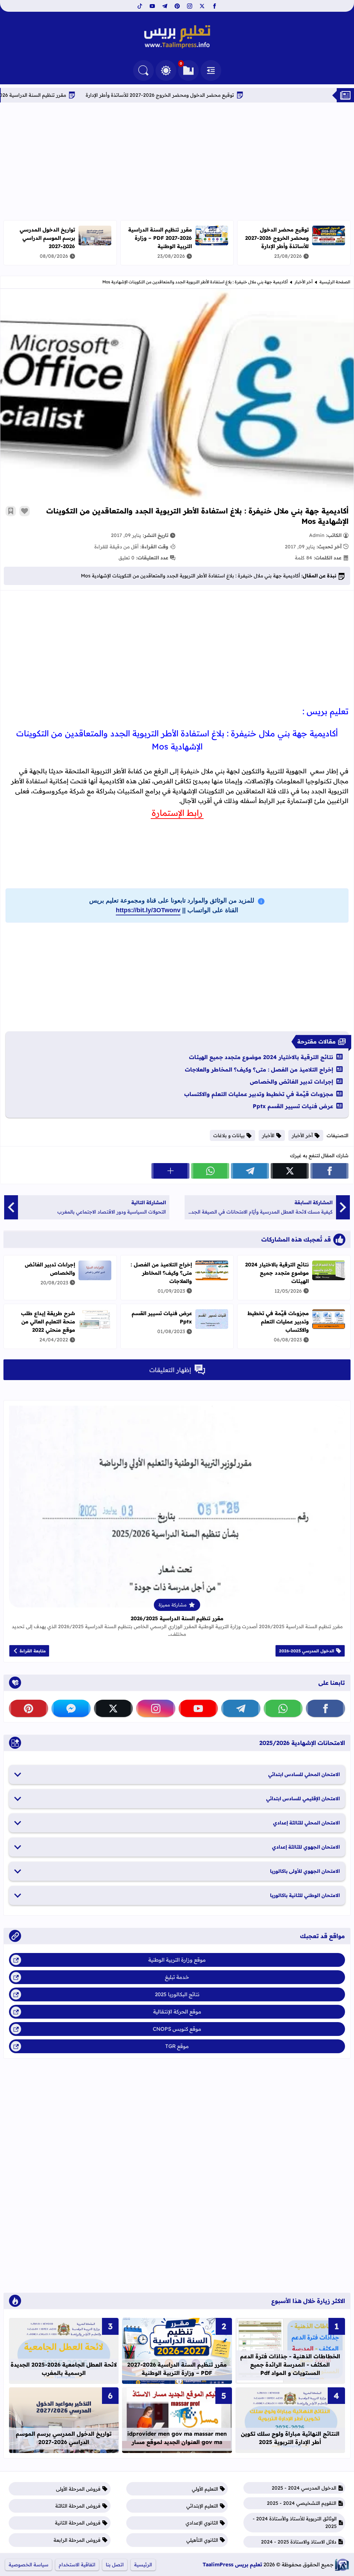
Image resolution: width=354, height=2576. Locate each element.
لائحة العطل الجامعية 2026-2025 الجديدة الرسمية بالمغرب (64, 2369)
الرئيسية (143, 2565)
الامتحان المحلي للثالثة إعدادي (306, 1823)
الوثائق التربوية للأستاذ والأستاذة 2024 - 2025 (295, 2522)
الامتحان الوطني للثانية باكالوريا (305, 1895)
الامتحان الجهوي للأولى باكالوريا (305, 1871)
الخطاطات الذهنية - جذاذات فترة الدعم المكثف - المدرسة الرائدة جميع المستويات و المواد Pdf (290, 2365)
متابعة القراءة (33, 1651)
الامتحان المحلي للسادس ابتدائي (304, 1774)
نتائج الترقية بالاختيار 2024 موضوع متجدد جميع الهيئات (261, 1057)
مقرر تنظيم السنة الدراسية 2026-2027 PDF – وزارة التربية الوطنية (160, 238)
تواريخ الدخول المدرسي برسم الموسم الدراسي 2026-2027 (47, 238)
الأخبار (268, 1135)
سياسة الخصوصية (29, 2565)
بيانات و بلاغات (229, 1135)
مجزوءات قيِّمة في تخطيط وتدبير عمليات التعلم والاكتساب (259, 1094)
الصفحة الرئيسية (335, 282)
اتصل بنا (115, 2565)
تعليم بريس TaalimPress (232, 2564)
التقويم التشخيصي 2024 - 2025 (302, 2503)
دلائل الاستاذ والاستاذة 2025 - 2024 (299, 2542)
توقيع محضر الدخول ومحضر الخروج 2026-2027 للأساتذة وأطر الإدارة (209, 95)
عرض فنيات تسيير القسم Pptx (293, 1106)
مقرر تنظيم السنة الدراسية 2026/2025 (177, 1618)
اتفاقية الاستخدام (77, 2565)
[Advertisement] (177, 161)
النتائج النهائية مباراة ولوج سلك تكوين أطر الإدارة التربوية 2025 (290, 2438)
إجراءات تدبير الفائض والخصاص (292, 1082)
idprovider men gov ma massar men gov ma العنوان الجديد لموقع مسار (177, 2438)
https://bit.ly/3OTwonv (148, 910)
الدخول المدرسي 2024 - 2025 (304, 2488)
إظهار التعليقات (170, 1370)
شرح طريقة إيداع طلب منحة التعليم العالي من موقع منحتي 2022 (48, 1322)
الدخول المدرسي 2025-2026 (307, 1651)
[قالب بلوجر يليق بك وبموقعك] (342, 2565)
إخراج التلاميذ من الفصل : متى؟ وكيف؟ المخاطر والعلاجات (259, 1069)
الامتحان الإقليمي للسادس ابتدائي (303, 1799)
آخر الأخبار (304, 282)
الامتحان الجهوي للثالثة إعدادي (306, 1847)
